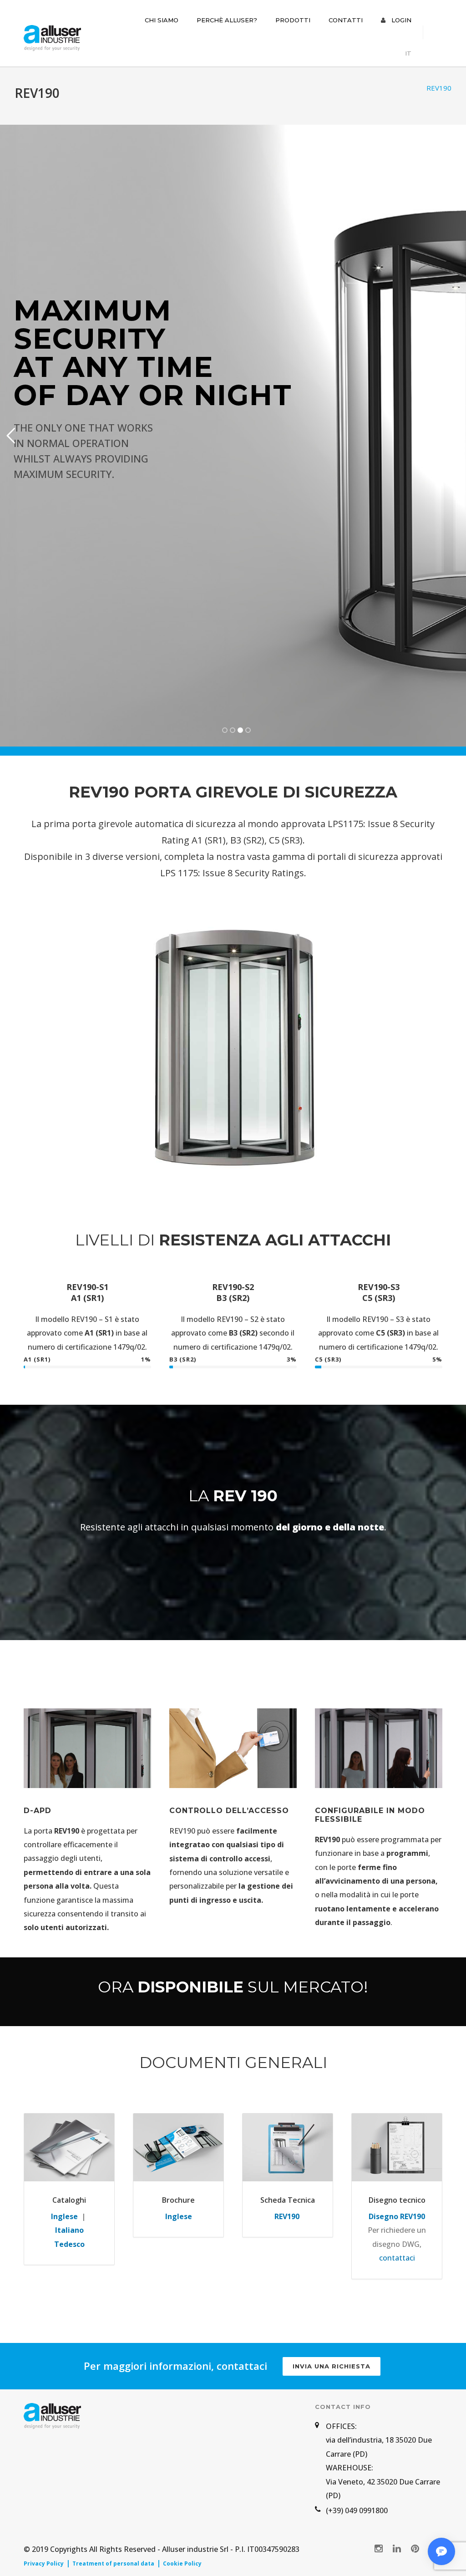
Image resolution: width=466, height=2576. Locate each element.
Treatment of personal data (113, 2564)
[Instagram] (379, 2548)
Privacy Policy (44, 2564)
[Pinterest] (415, 2548)
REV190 (288, 2216)
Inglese (64, 2216)
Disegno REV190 (397, 2216)
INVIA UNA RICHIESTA (332, 2366)
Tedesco (69, 2244)
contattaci (397, 2258)
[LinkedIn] (397, 2548)
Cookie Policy (182, 2564)
